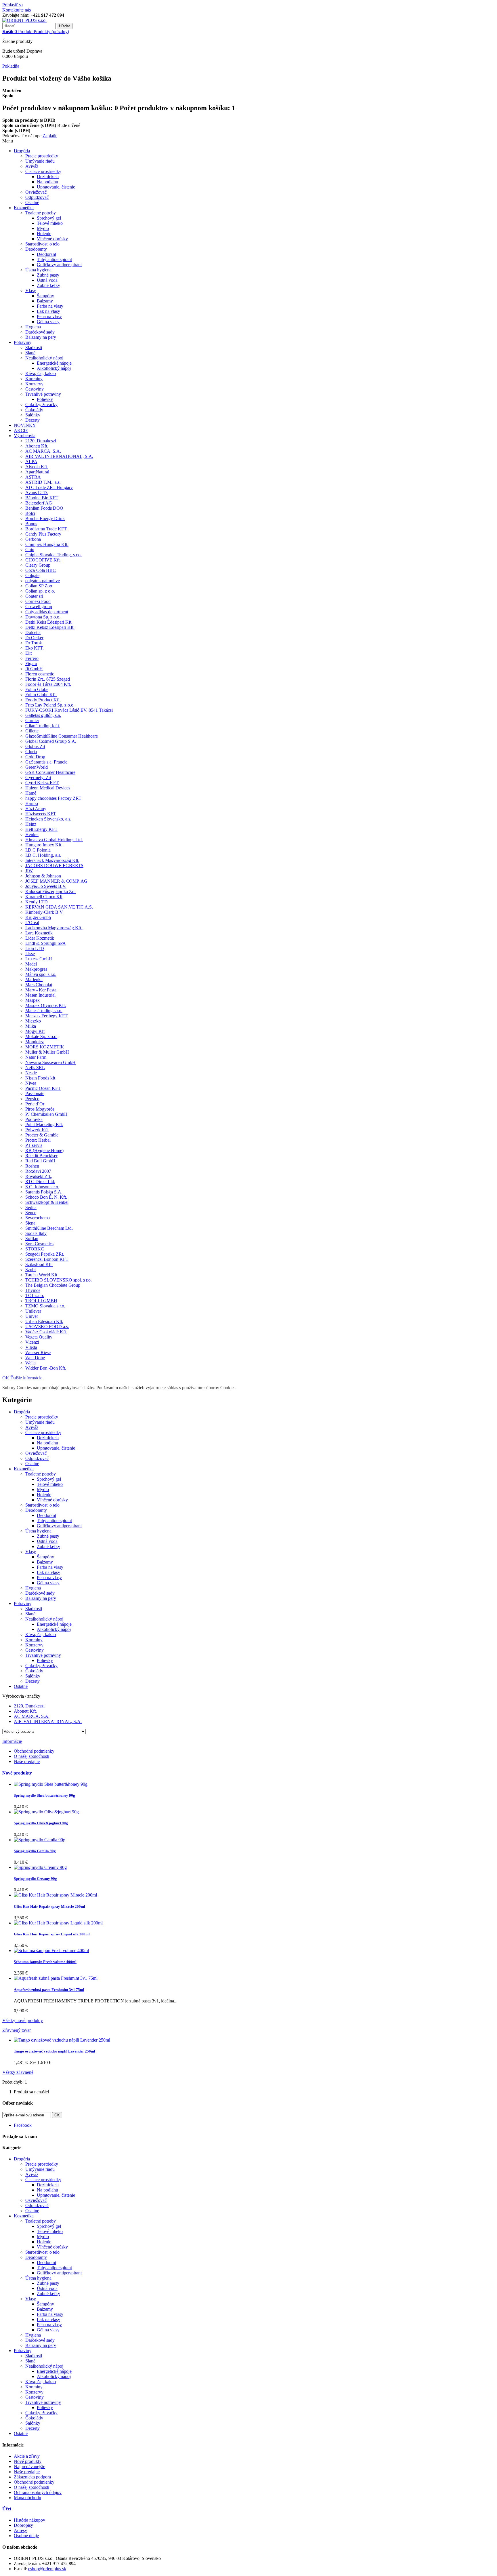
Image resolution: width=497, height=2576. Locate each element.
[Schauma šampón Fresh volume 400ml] (51, 1950)
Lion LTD (35, 948)
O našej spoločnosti (31, 1756)
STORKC (35, 1249)
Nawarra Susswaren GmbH (50, 1062)
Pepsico (32, 1099)
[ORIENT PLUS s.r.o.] (24, 20)
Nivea (31, 1083)
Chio (30, 550)
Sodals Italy (36, 1233)
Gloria (31, 752)
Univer (32, 1316)
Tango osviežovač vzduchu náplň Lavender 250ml (55, 2051)
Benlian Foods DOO (44, 508)
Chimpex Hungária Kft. (47, 544)
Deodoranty (36, 249)
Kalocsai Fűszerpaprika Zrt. (50, 891)
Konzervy (34, 384)
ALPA (31, 461)
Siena (30, 1223)
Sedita (31, 1207)
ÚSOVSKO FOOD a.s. (47, 1327)
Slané (30, 353)
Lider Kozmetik (40, 938)
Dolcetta (33, 632)
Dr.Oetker (34, 638)
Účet (7, 2509)
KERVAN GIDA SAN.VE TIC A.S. (59, 907)
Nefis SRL (35, 1068)
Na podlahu (47, 182)
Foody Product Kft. (43, 700)
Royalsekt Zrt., (39, 1176)
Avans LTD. (37, 493)
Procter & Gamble (42, 1135)
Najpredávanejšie (29, 2466)
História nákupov (29, 2520)
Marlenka (34, 979)
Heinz (31, 824)
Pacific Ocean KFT (43, 1088)
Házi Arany (36, 809)
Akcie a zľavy (27, 2456)
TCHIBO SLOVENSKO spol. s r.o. (59, 1280)
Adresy (20, 2530)
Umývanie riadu (40, 161)
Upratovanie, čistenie (56, 187)
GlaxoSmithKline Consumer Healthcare (62, 736)
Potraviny (23, 342)
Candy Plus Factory (43, 534)
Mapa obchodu (27, 2498)
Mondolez (35, 1042)
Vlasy (31, 291)
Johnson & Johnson (43, 876)
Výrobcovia (25, 436)
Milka (31, 1026)
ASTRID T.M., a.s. (43, 482)
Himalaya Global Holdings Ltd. (54, 840)
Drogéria (22, 151)
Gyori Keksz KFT (42, 783)
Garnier (32, 720)
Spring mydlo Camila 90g (35, 1851)
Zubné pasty (48, 275)
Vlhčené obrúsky (52, 239)
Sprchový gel (49, 218)
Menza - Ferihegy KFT (46, 1016)
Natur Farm (36, 1057)
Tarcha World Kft (41, 1275)
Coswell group (39, 607)
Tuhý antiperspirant (54, 259)
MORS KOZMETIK (45, 1047)
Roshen (32, 1166)
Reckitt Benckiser (41, 1156)
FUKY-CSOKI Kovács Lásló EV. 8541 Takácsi (69, 710)
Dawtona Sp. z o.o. (43, 617)
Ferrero (32, 658)
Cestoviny (35, 389)
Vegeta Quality (39, 1337)
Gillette (32, 731)
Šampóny (45, 296)
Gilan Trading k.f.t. (43, 726)
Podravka (34, 1119)
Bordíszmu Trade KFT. (46, 529)
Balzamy (45, 301)
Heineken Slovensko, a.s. (48, 819)
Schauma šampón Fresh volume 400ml (45, 1962)
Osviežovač (36, 192)
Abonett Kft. (37, 446)
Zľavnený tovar (17, 2030)
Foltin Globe (37, 689)
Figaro (31, 663)
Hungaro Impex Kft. (44, 845)
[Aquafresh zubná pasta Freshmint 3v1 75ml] (56, 1978)
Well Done (35, 1358)
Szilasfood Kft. (39, 1264)
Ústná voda (47, 280)
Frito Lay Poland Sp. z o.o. (50, 705)
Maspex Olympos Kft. (46, 1005)
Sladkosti (34, 348)
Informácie (12, 1741)
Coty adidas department (47, 612)
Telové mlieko (50, 223)
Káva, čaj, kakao (41, 373)
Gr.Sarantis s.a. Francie (46, 762)
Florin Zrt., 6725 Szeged (48, 679)
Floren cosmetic (40, 674)
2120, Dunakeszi (41, 441)
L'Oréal (32, 923)
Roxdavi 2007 (38, 1171)
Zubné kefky (48, 285)
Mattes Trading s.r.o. (44, 1011)
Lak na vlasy (48, 311)
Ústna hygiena (38, 270)
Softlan (32, 1239)
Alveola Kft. (37, 467)
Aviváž (32, 166)
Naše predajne (27, 1761)
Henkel (32, 834)
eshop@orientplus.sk (47, 2569)
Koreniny (34, 379)
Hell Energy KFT (41, 829)
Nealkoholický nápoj (44, 358)
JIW (29, 871)
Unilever (33, 1311)
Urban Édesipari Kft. (44, 1321)
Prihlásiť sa (13, 5)
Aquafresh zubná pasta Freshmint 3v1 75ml (49, 1990)
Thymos (33, 1290)
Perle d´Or (35, 1104)
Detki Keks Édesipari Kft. (49, 622)
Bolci (30, 513)
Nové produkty (17, 1773)
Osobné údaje (26, 2536)
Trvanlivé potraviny (43, 394)
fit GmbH (34, 669)
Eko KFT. (35, 648)
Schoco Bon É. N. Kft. (46, 1197)
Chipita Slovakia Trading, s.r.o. (53, 555)
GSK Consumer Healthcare (50, 772)
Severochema (38, 1218)
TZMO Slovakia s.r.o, (45, 1306)
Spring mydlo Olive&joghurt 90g (41, 1823)
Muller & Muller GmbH (47, 1052)
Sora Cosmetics (39, 1244)
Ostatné (32, 202)
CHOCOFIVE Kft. (43, 560)
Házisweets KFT (41, 814)
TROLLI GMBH (41, 1301)
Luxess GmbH (39, 959)
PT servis (34, 1145)
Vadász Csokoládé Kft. (46, 1332)
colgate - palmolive (43, 581)
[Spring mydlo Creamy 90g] (40, 1867)
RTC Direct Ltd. (40, 1182)
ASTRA (33, 477)
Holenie (44, 234)
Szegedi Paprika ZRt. (45, 1254)
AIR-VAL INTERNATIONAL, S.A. (59, 456)
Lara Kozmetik (39, 933)
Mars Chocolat (39, 985)
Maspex (33, 1000)
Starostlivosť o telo (42, 244)
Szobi (30, 1270)
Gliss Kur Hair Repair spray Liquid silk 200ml (52, 1934)
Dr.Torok (34, 643)
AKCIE (21, 430)
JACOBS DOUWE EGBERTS (54, 866)
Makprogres (36, 969)
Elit (28, 653)
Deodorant (46, 254)
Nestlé (31, 1073)
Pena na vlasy (49, 316)
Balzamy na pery (41, 337)
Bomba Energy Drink (45, 518)
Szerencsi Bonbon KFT (47, 1259)
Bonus (31, 524)
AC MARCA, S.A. (43, 451)
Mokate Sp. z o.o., (42, 1036)
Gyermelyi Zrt (38, 777)
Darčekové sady (40, 332)
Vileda (31, 1347)
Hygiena (33, 327)
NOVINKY (25, 425)
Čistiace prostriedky (43, 171)
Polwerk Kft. (37, 1130)
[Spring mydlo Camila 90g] (40, 1840)
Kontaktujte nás (17, 10)
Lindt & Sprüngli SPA (46, 943)
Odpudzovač (37, 197)
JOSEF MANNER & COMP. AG (56, 881)
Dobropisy (23, 2525)
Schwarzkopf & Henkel (47, 1202)
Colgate (32, 575)
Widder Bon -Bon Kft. (46, 1368)
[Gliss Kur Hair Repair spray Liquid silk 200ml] (58, 1923)
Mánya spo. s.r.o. (41, 974)
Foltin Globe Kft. (41, 695)
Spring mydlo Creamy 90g (35, 1879)
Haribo (32, 803)
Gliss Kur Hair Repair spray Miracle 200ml (49, 1906)
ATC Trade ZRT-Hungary (49, 487)
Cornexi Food (38, 601)
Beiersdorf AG (39, 503)
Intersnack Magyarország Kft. (52, 860)
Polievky (45, 399)
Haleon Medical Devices (48, 788)
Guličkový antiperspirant (59, 265)
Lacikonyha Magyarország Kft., (54, 928)
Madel (31, 964)
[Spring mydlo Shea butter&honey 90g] (51, 1784)
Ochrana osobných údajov (38, 2492)
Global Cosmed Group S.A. (51, 741)
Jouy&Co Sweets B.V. (46, 886)
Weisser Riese (38, 1352)
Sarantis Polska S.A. (44, 1192)
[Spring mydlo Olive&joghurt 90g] (46, 1812)
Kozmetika (24, 208)
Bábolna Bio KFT (42, 498)
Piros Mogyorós (40, 1109)
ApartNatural (37, 472)
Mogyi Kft (35, 1031)
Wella (30, 1363)
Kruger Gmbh (38, 917)
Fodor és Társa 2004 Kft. (48, 684)
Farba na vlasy (50, 306)
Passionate (35, 1093)
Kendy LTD (37, 902)
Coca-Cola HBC (41, 570)
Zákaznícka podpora (32, 2477)
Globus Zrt (35, 746)
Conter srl (34, 596)
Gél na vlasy (48, 322)
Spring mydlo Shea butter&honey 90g (44, 1795)
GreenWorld (37, 767)
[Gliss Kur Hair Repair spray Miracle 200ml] (55, 1895)
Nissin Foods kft (40, 1078)
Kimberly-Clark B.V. (44, 912)
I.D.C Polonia (38, 850)
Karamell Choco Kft (44, 897)
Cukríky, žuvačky (41, 404)
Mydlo (43, 228)
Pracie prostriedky (42, 156)
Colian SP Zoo (39, 586)
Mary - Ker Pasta (41, 990)
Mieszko (33, 1021)
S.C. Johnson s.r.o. (42, 1187)
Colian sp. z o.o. (40, 591)
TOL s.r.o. (35, 1295)
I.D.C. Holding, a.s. (43, 855)
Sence (31, 1213)
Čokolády (34, 410)
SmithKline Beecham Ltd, (49, 1228)
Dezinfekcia (48, 177)
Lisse (30, 954)
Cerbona (33, 539)
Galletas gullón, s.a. (43, 715)
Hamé (31, 793)
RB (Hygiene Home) (44, 1150)
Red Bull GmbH (40, 1161)
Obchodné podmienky (34, 1751)
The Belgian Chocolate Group (53, 1285)
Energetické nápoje (54, 363)
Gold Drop (35, 757)
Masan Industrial (40, 995)
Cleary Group (38, 565)
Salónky (33, 415)
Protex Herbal (38, 1140)
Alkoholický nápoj (54, 368)
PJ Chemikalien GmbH (46, 1114)
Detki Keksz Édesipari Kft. (50, 627)
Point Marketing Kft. (44, 1125)
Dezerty (33, 420)
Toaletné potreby (41, 213)
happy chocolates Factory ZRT (53, 798)
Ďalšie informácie (26, 1378)
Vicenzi (32, 1342)
